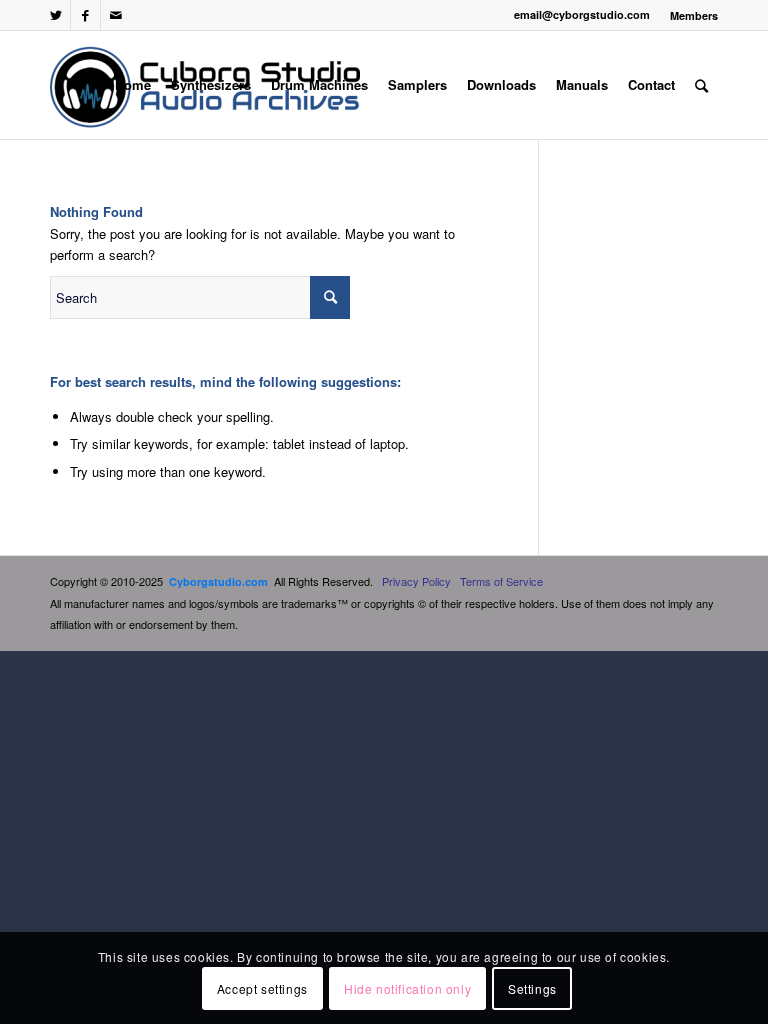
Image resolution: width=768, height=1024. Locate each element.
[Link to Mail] (116, 15)
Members (694, 15)
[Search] (701, 85)
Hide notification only (407, 988)
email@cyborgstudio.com (582, 14)
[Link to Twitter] (55, 15)
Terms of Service (501, 581)
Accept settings (262, 988)
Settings (532, 988)
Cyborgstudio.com (218, 581)
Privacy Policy (416, 581)
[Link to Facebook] (85, 15)
